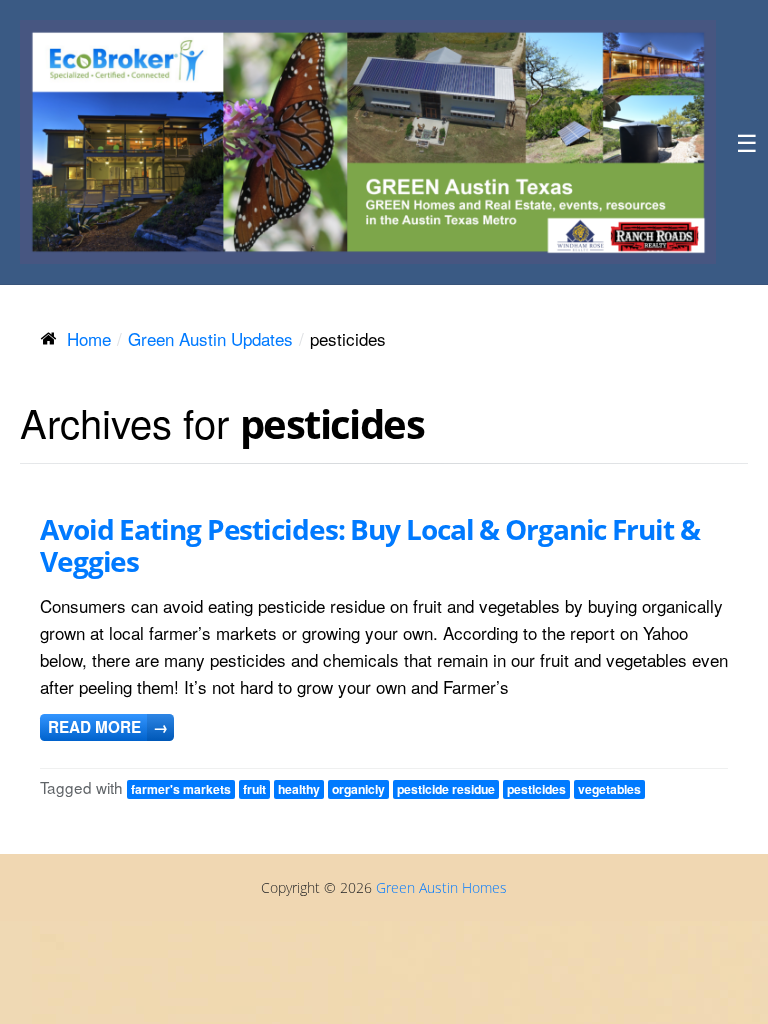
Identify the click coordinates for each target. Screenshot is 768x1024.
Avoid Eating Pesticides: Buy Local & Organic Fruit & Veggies (370, 545)
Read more (108, 727)
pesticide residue (446, 789)
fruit (254, 789)
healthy (299, 789)
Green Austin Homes (441, 887)
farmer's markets (181, 789)
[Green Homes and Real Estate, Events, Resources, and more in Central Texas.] (368, 142)
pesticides (536, 789)
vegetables (609, 789)
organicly (358, 789)
